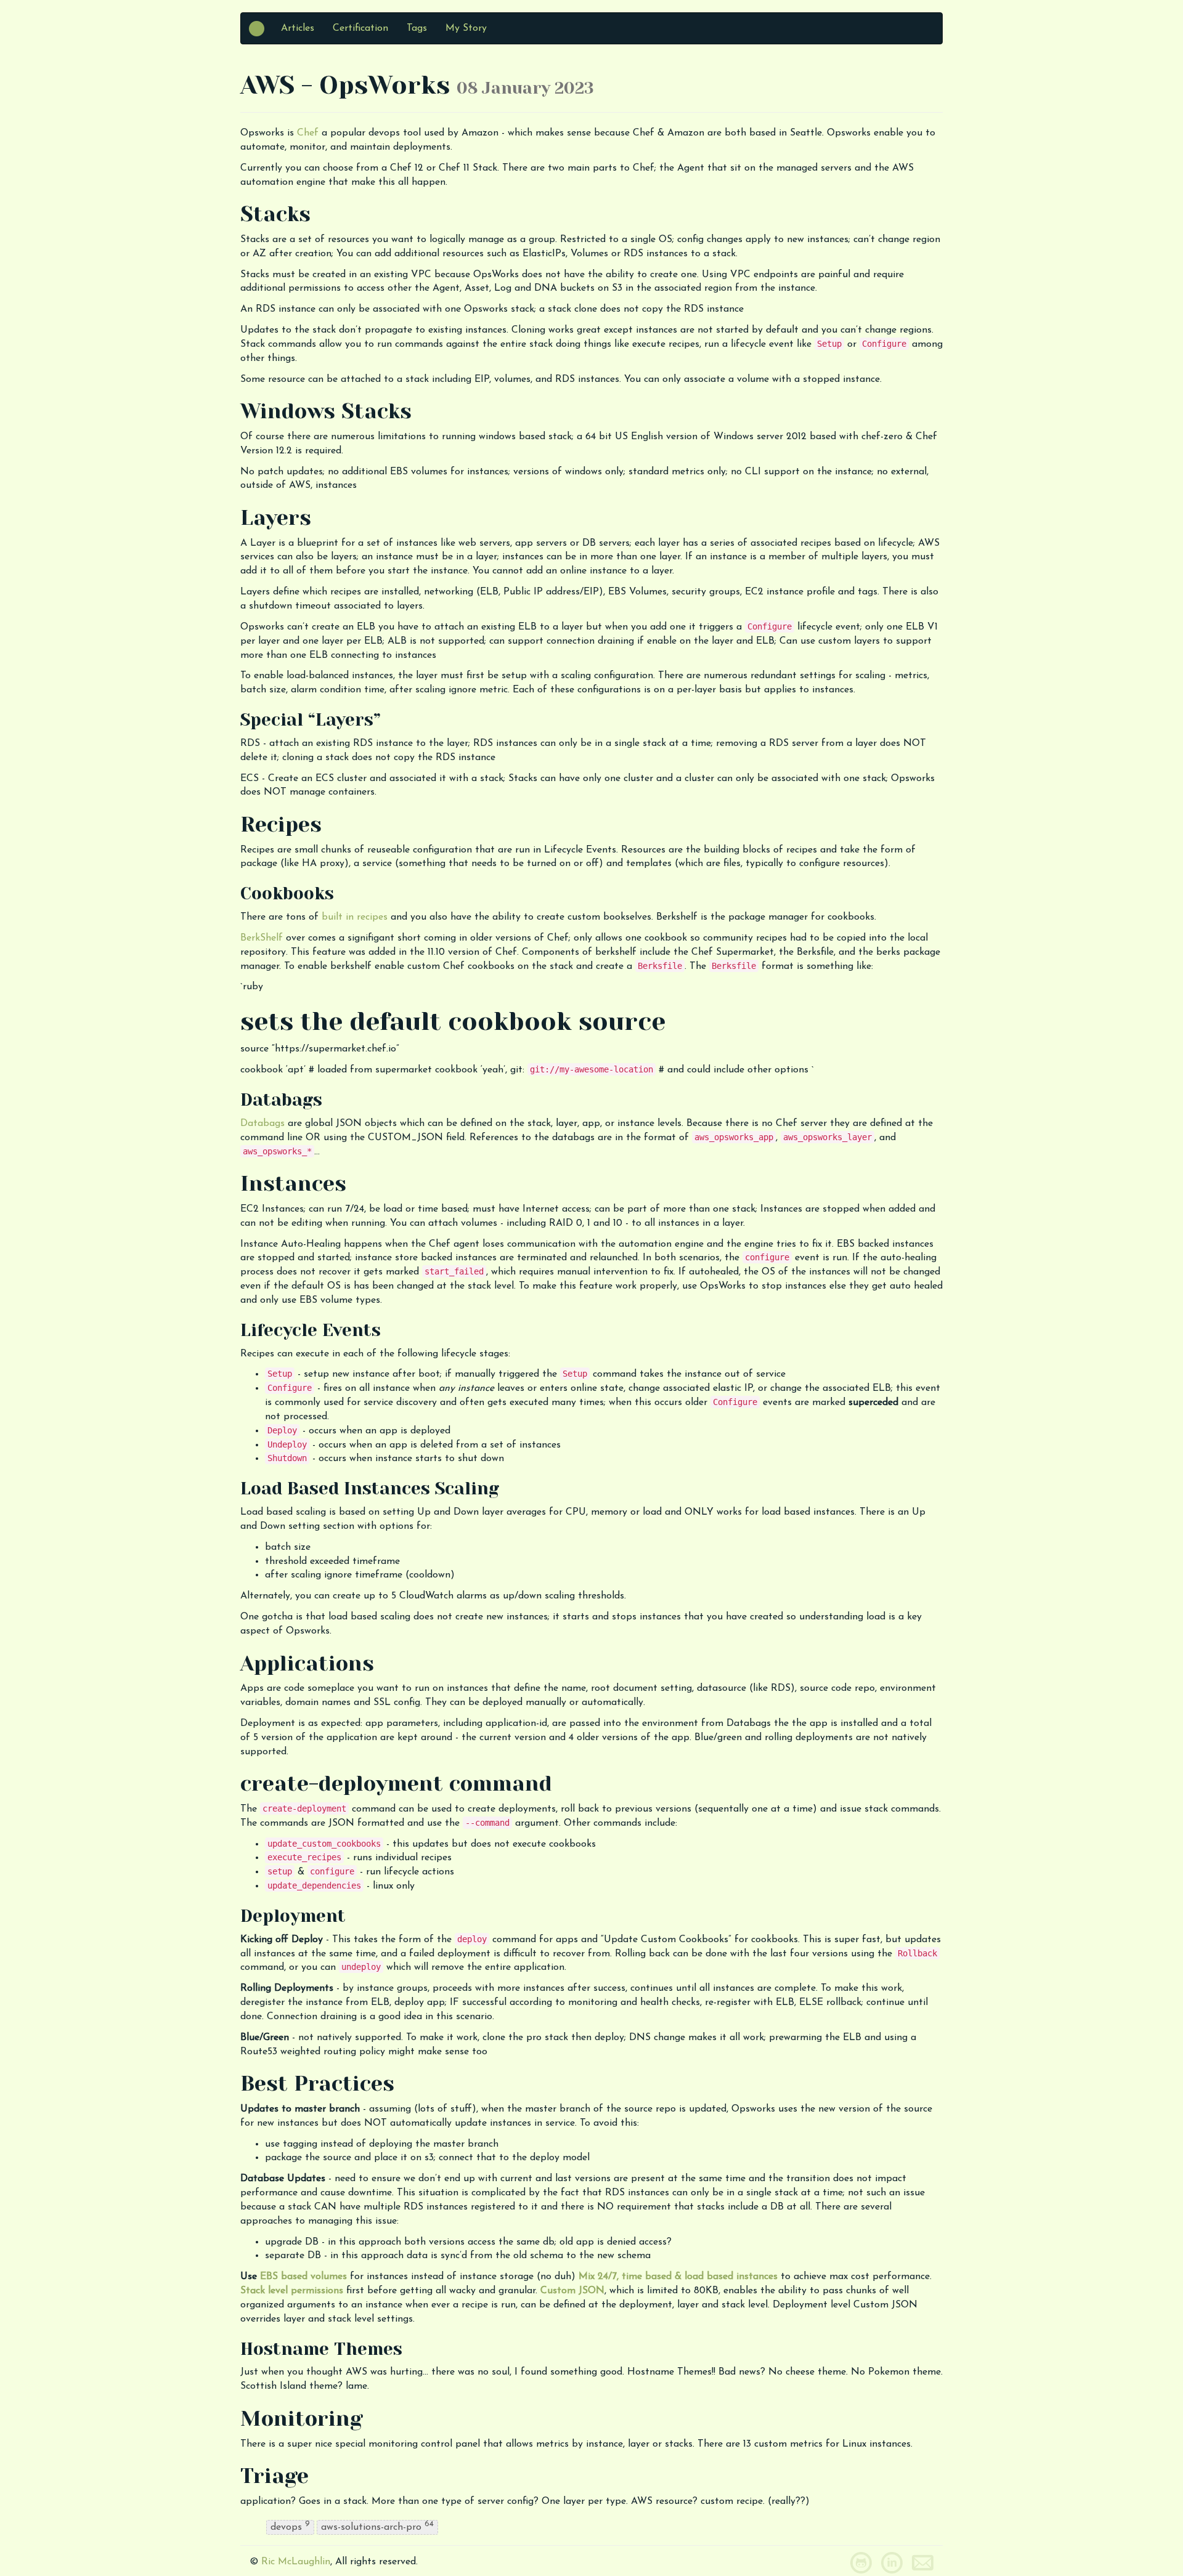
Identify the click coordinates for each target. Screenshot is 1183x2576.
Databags (262, 1124)
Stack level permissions (292, 2291)
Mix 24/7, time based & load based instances (678, 2277)
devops (290, 2526)
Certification (360, 28)
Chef (308, 133)
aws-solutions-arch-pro (377, 2526)
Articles (298, 28)
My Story (466, 28)
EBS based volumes (303, 2277)
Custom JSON (572, 2291)
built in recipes (355, 917)
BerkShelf (262, 938)
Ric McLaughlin (296, 2562)
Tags (417, 28)
